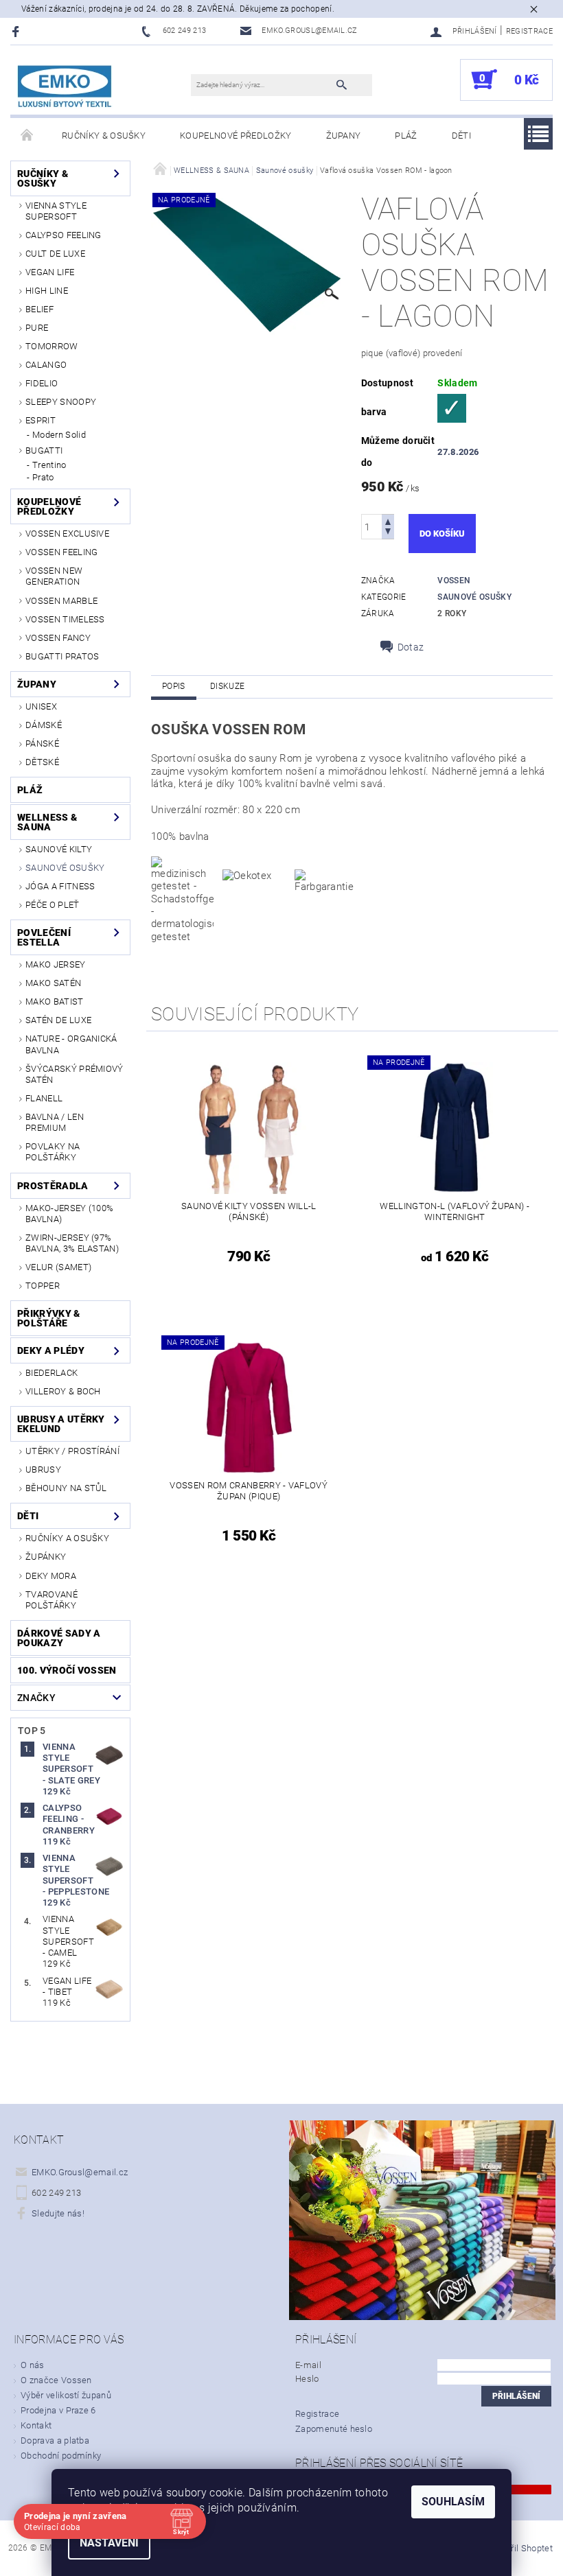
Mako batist (55, 1002)
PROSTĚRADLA (53, 1186)
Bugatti (44, 450)
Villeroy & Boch (63, 1391)
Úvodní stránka (27, 136)
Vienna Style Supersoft (56, 211)
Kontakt (36, 2425)
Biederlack (51, 1373)
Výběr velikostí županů (66, 2395)
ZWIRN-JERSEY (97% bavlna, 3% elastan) (72, 1243)
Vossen (454, 581)
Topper (43, 1286)
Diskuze (227, 686)
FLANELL (44, 1098)
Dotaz (411, 647)
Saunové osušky (65, 868)
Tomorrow (52, 346)
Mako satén (53, 983)
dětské (42, 762)
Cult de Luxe (55, 254)
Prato (43, 477)
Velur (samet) (58, 1267)
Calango (46, 365)
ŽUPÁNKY (46, 1557)
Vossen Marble (61, 601)
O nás (33, 2365)
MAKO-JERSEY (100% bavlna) (69, 1214)
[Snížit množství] (388, 533)
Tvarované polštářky (51, 1600)
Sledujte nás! (58, 2213)
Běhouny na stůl (66, 1488)
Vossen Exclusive (67, 534)
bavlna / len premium (55, 1122)
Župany (344, 136)
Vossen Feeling (61, 552)
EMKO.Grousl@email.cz (80, 2172)
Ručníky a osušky (67, 1538)
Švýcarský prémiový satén (74, 1074)
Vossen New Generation (54, 576)
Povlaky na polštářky (53, 1152)
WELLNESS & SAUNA (47, 822)
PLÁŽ (406, 136)
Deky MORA (51, 1576)
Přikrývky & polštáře (49, 1318)
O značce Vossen (56, 2380)
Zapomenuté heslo (334, 2429)
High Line (47, 291)
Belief (39, 309)
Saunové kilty (59, 849)
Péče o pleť (53, 905)
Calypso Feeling (64, 235)
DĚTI (461, 136)
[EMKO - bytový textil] (65, 87)
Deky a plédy (51, 1350)
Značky (36, 1698)
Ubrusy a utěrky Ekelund (61, 1424)
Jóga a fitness (60, 886)
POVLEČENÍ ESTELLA (44, 937)
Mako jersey (56, 964)
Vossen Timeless (65, 619)
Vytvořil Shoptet (521, 2548)
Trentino (49, 465)
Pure (37, 328)
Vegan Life (50, 272)
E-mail (308, 2365)
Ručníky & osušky (104, 136)
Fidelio (42, 383)
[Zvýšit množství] (388, 520)
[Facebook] (18, 31)
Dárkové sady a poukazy (59, 1638)
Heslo (307, 2379)
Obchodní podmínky (61, 2456)
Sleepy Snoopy (61, 402)
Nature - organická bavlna (71, 1044)
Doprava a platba (55, 2440)
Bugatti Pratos (62, 656)
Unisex (41, 706)
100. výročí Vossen (67, 1670)
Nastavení (109, 2543)
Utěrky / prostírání (72, 1451)
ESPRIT (41, 420)
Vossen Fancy (58, 638)
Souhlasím (453, 2502)
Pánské (42, 743)
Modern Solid (59, 435)
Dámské (44, 725)
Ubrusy (43, 1470)
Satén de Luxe (58, 1020)
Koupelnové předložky (235, 136)
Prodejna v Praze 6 (58, 2410)
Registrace (529, 31)
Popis (174, 686)
